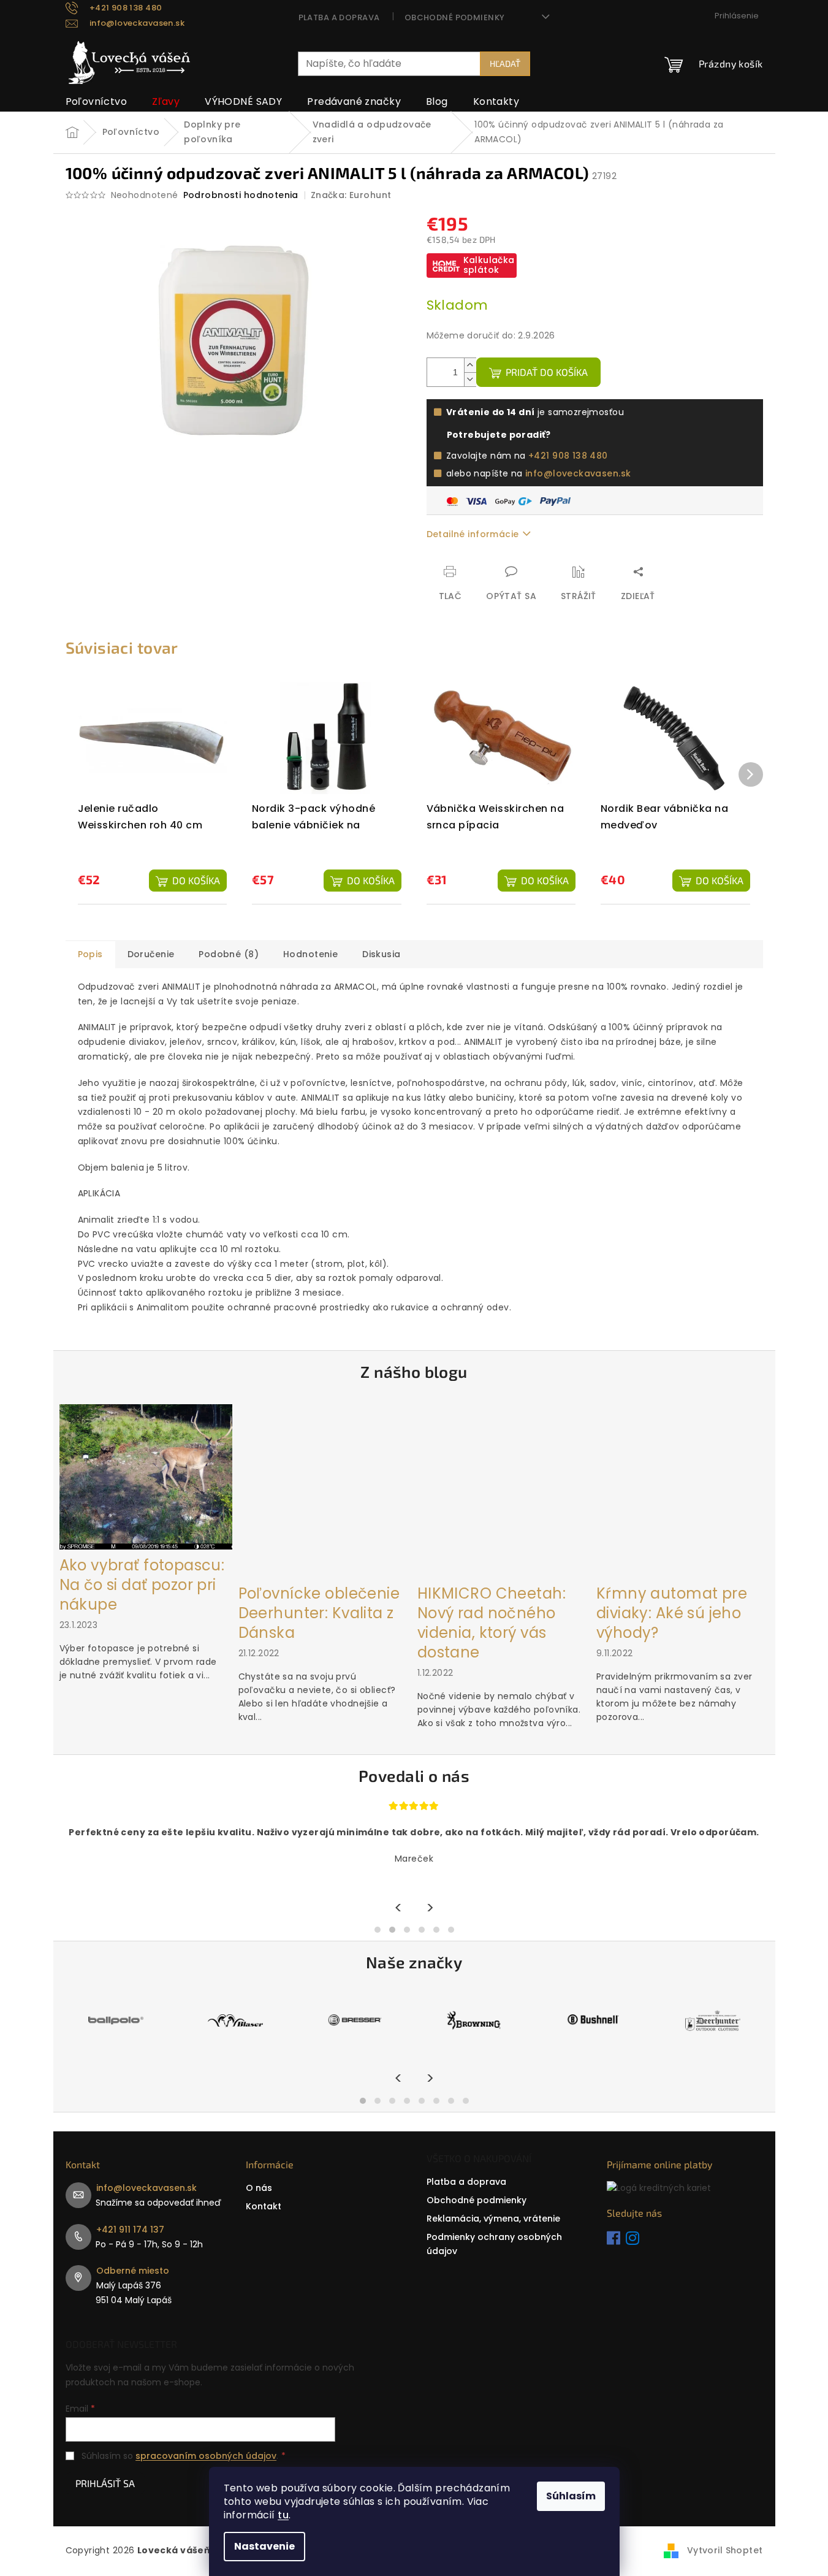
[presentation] (399, 1908)
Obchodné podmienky (455, 17)
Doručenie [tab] (151, 954)
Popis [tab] (90, 954)
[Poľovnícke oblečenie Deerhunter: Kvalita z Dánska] (325, 1490)
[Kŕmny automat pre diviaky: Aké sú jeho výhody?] (683, 1490)
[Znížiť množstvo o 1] (470, 379)
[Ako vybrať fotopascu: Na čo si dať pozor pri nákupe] (146, 1477)
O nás (259, 2188)
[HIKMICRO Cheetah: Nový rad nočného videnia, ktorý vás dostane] (504, 1490)
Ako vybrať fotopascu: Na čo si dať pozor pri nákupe (142, 1585)
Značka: (351, 195)
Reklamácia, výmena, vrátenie (493, 2219)
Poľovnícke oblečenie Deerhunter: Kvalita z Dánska (319, 1613)
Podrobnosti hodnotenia (241, 195)
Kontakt (264, 2206)
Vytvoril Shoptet (725, 2550)
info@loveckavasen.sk (578, 473)
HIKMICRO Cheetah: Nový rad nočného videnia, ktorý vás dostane (492, 1623)
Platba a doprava (339, 17)
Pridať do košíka (547, 372)
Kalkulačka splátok (489, 265)
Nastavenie (264, 2546)
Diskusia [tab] (381, 954)
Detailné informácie (473, 534)
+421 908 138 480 (568, 456)
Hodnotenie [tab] (310, 954)
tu (283, 2515)
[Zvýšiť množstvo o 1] (470, 365)
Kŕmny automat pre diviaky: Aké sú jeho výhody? (672, 1613)
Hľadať (505, 63)
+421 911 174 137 (130, 2230)
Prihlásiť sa (105, 2483)
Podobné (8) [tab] (229, 954)
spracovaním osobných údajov (206, 2456)
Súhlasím (571, 2496)
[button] (378, 1930)
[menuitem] (97, 102)
